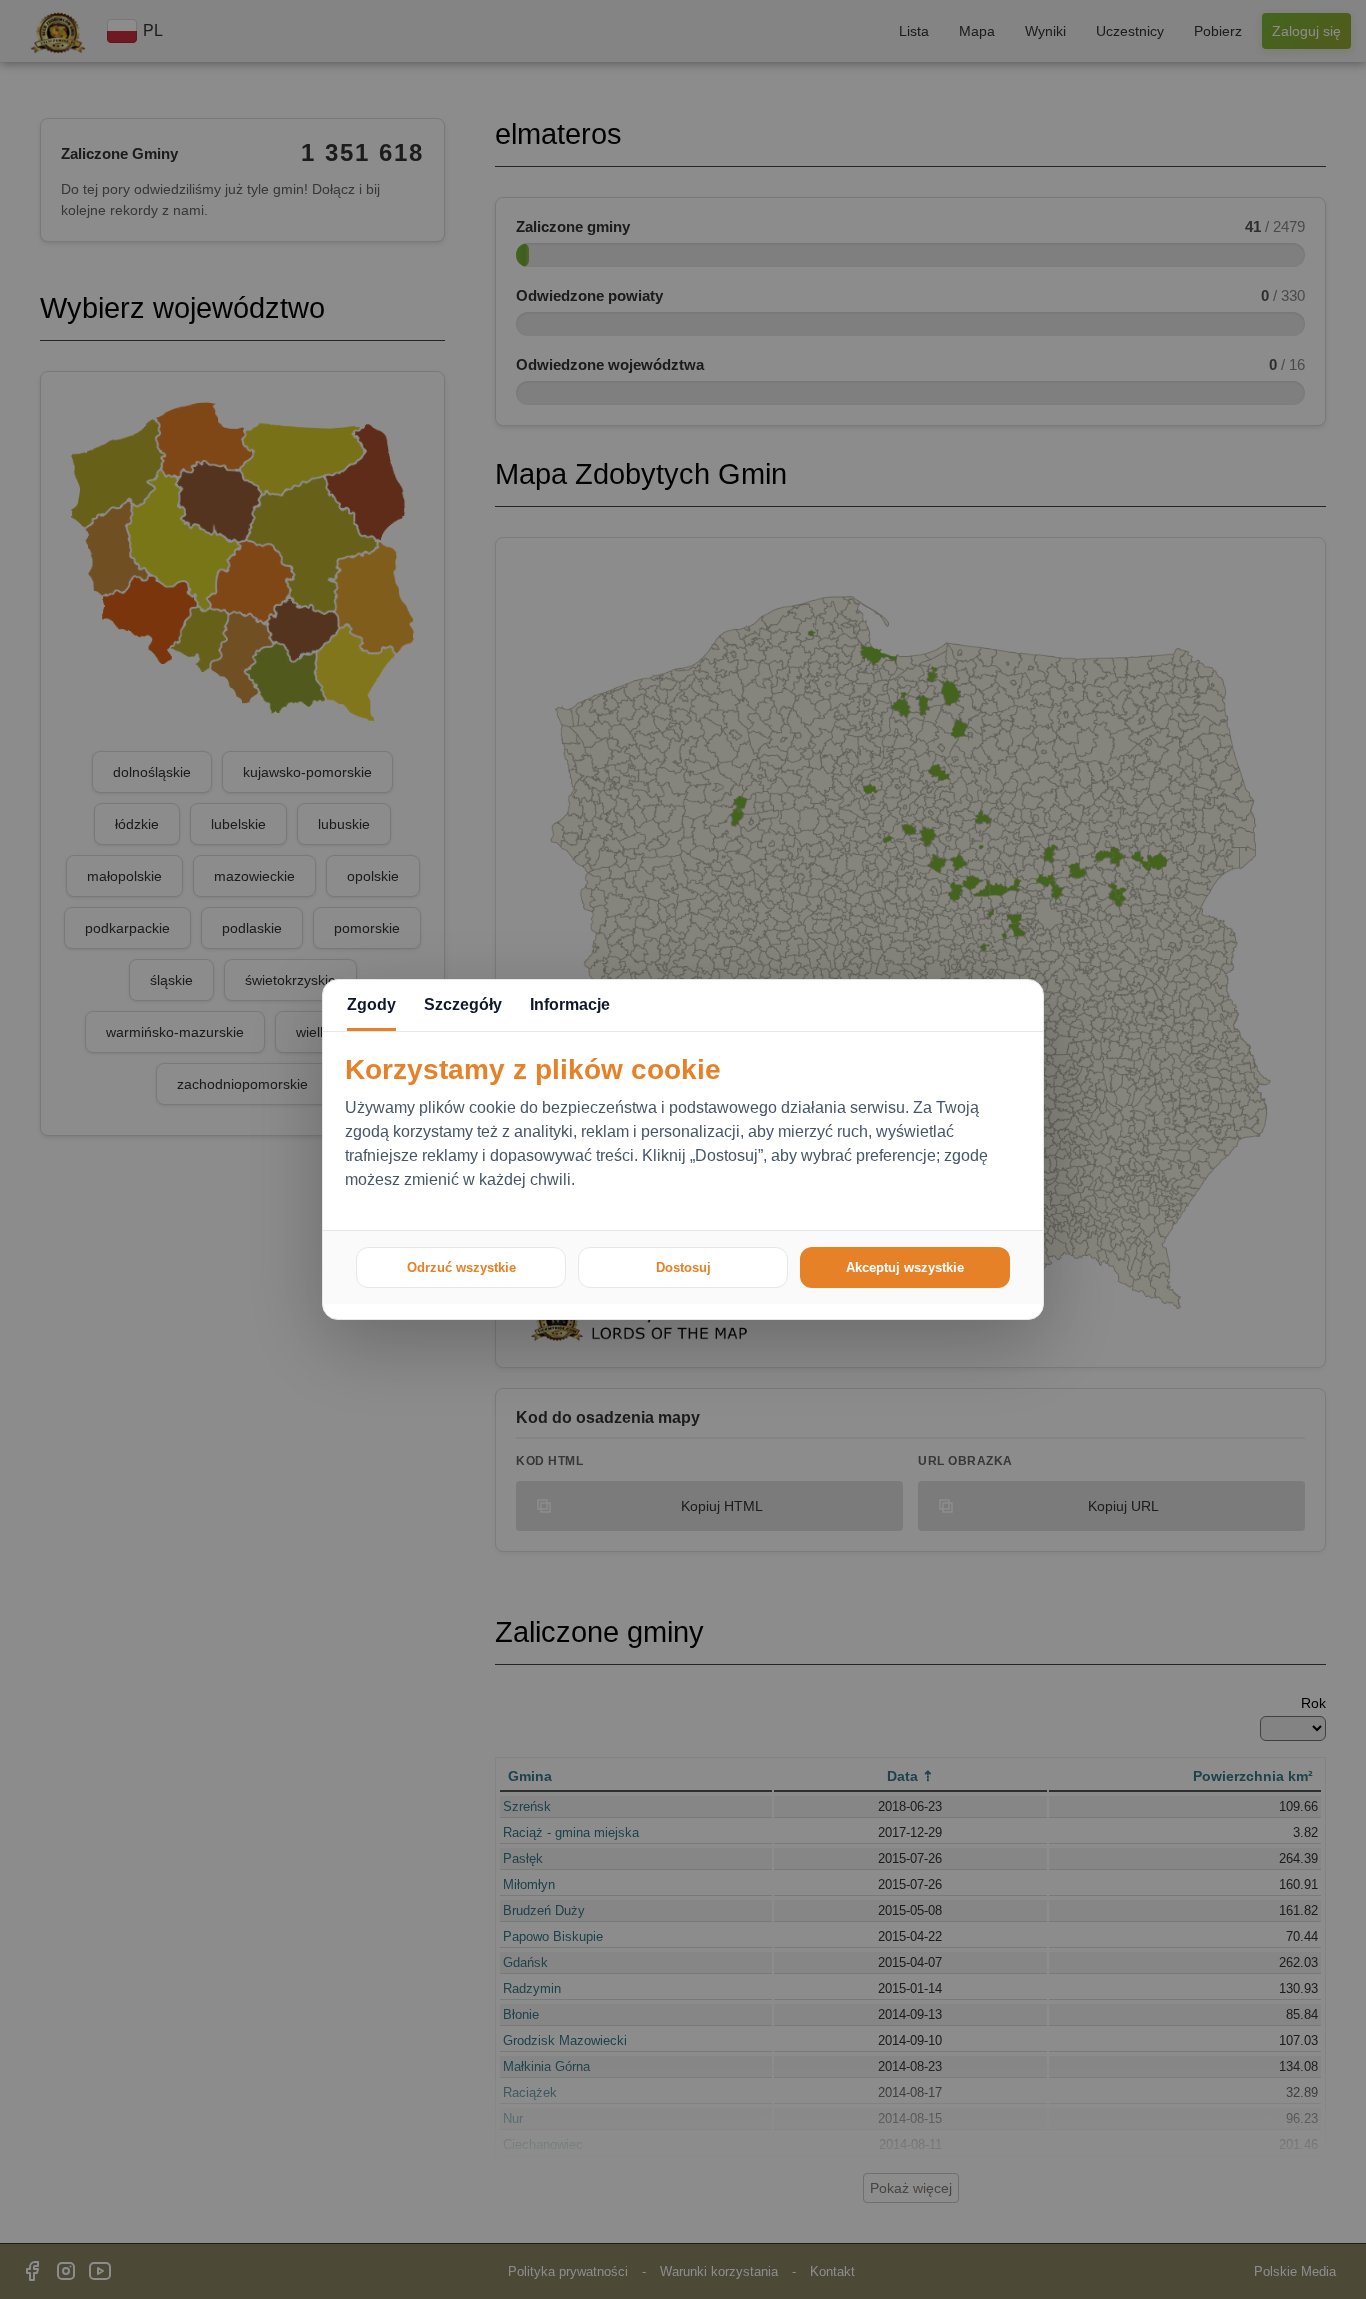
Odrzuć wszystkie (461, 1267)
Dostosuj (683, 1267)
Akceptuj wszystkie (905, 1267)
